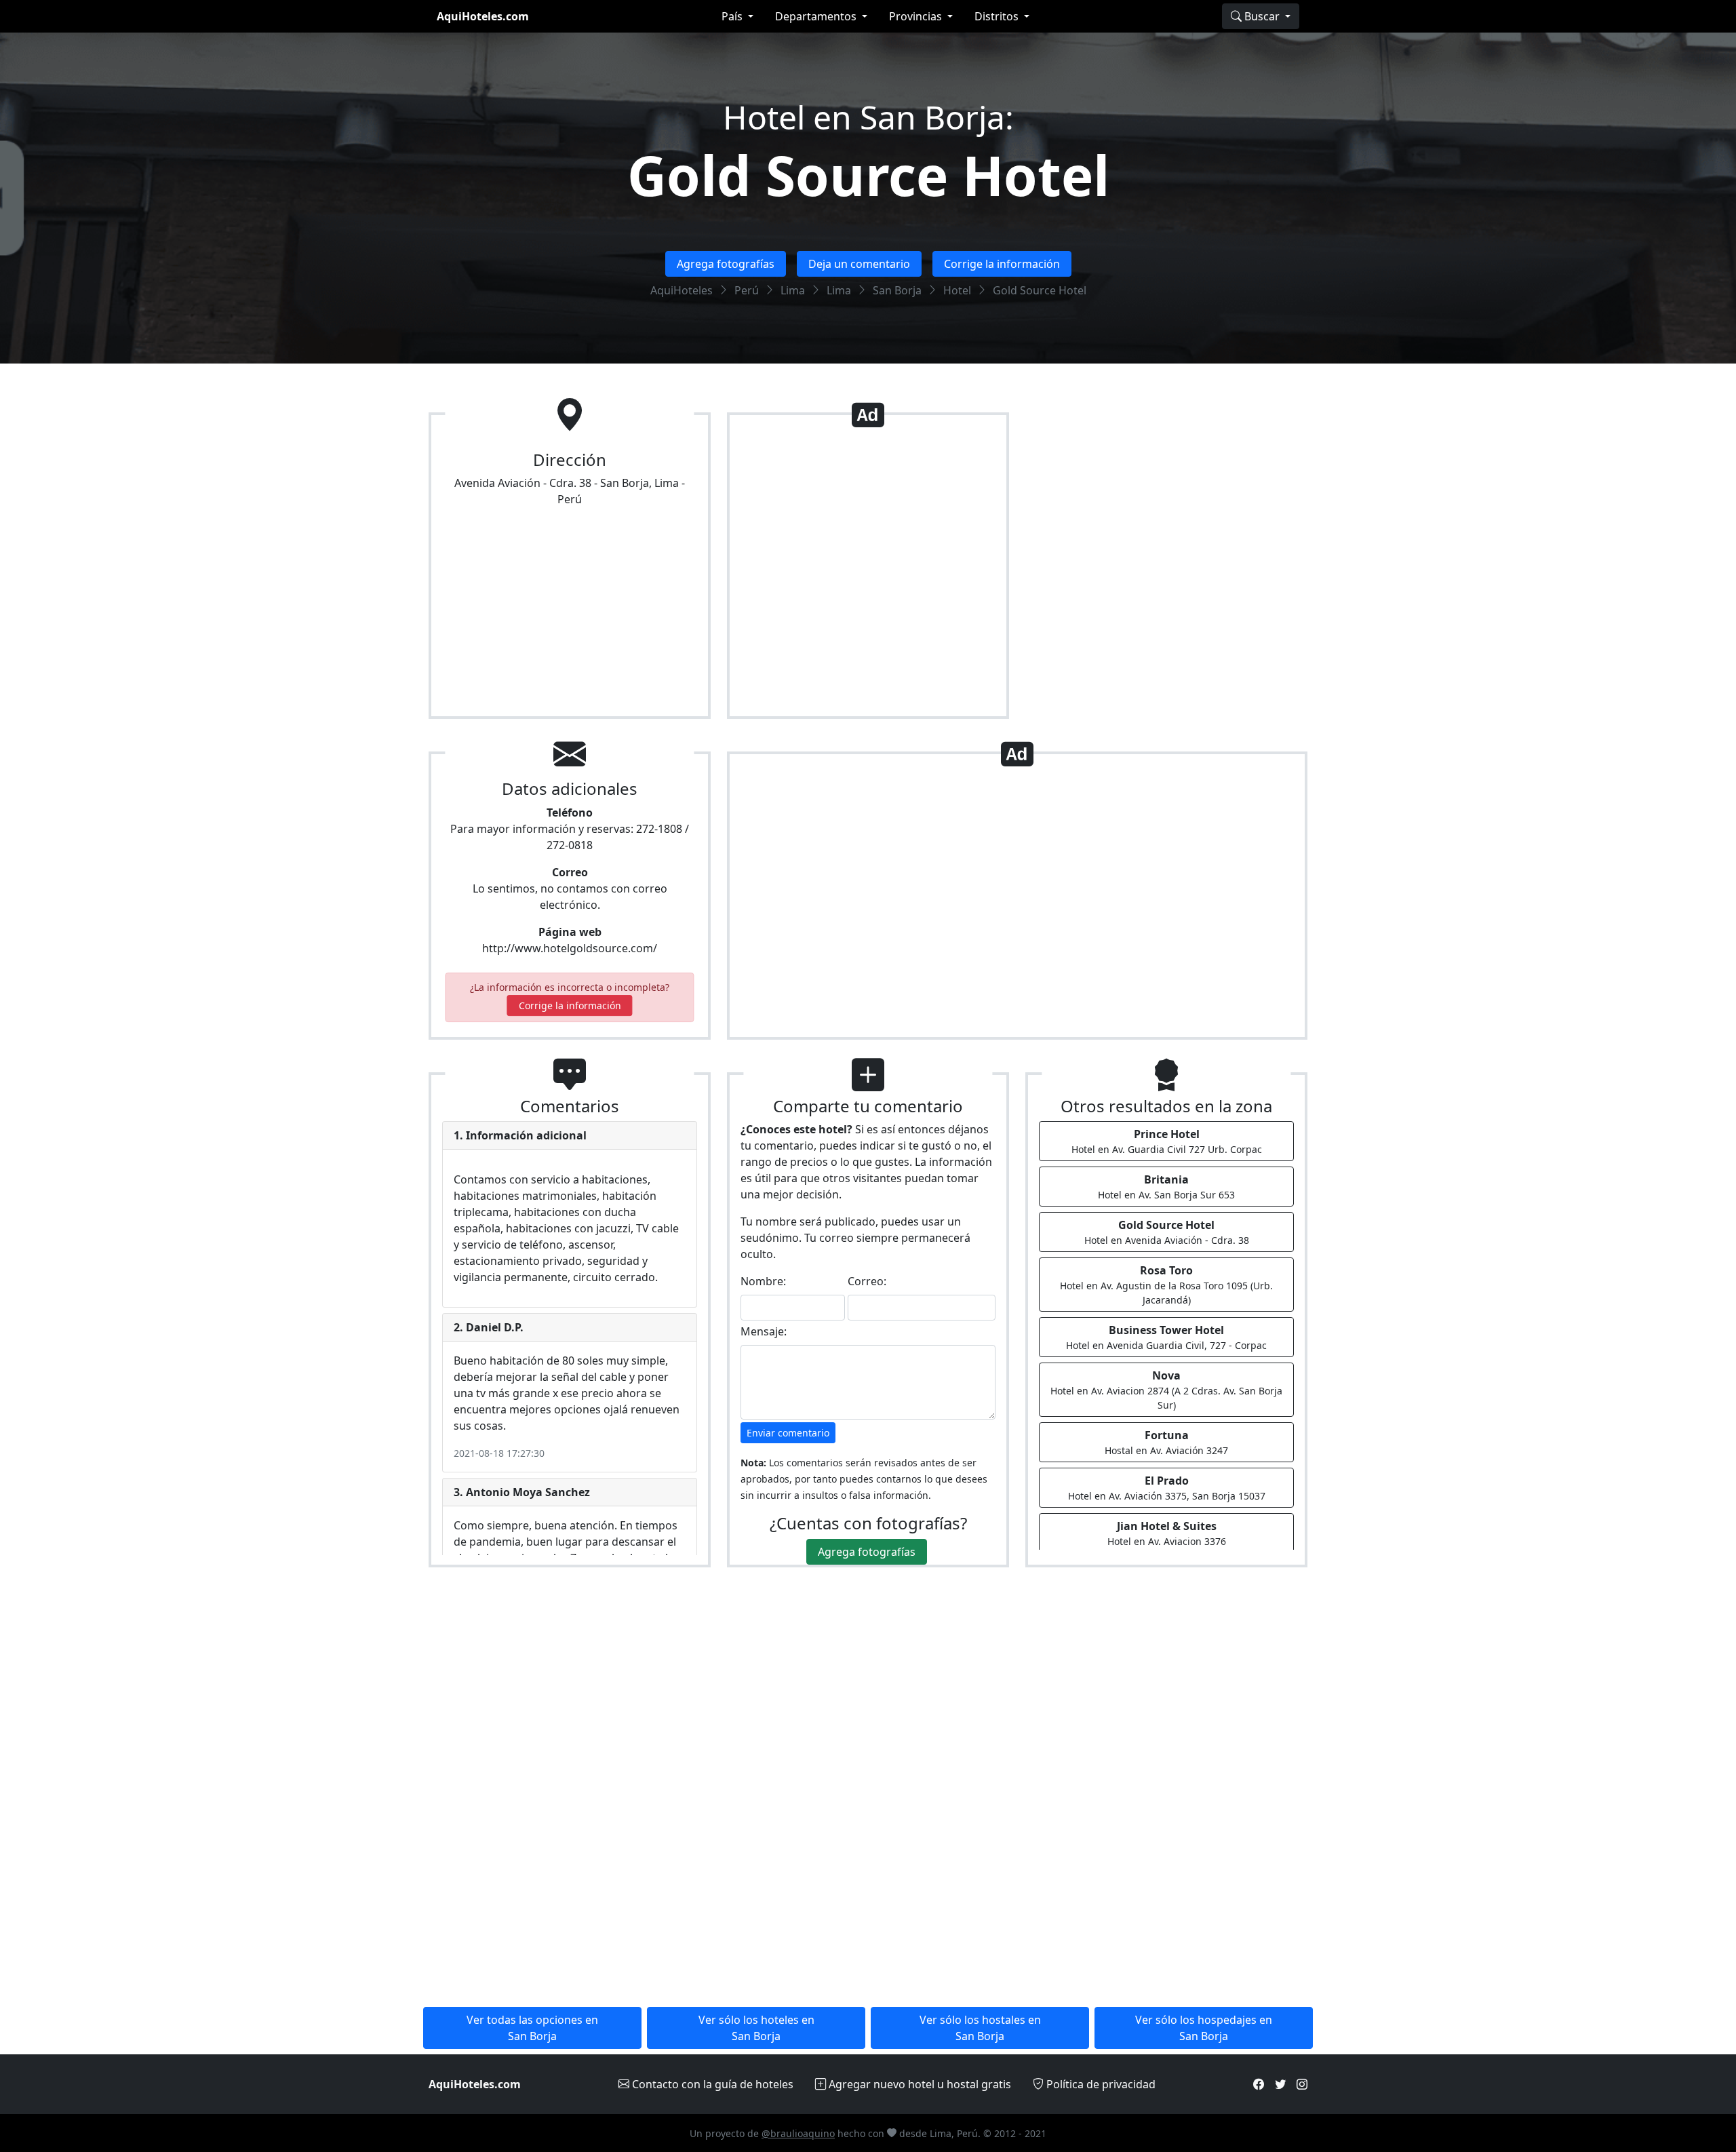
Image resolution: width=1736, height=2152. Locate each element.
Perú (747, 290)
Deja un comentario (859, 264)
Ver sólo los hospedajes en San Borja (1204, 2028)
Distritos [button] (998, 16)
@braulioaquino (798, 2133)
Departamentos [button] (817, 16)
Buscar (1262, 16)
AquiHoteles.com (483, 16)
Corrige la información (1002, 264)
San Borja (897, 290)
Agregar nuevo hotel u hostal (919, 2084)
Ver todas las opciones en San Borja (532, 2028)
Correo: (867, 1281)
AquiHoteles (682, 290)
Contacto (711, 2084)
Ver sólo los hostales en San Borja (980, 2028)
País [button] (733, 16)
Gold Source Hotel (868, 175)
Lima (793, 290)
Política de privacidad (1100, 2084)
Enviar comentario (788, 1433)
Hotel (957, 290)
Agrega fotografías (726, 264)
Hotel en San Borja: (868, 117)
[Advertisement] (868, 571)
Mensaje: (764, 1331)
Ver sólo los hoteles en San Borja (756, 2028)
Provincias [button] (917, 16)
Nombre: (763, 1281)
